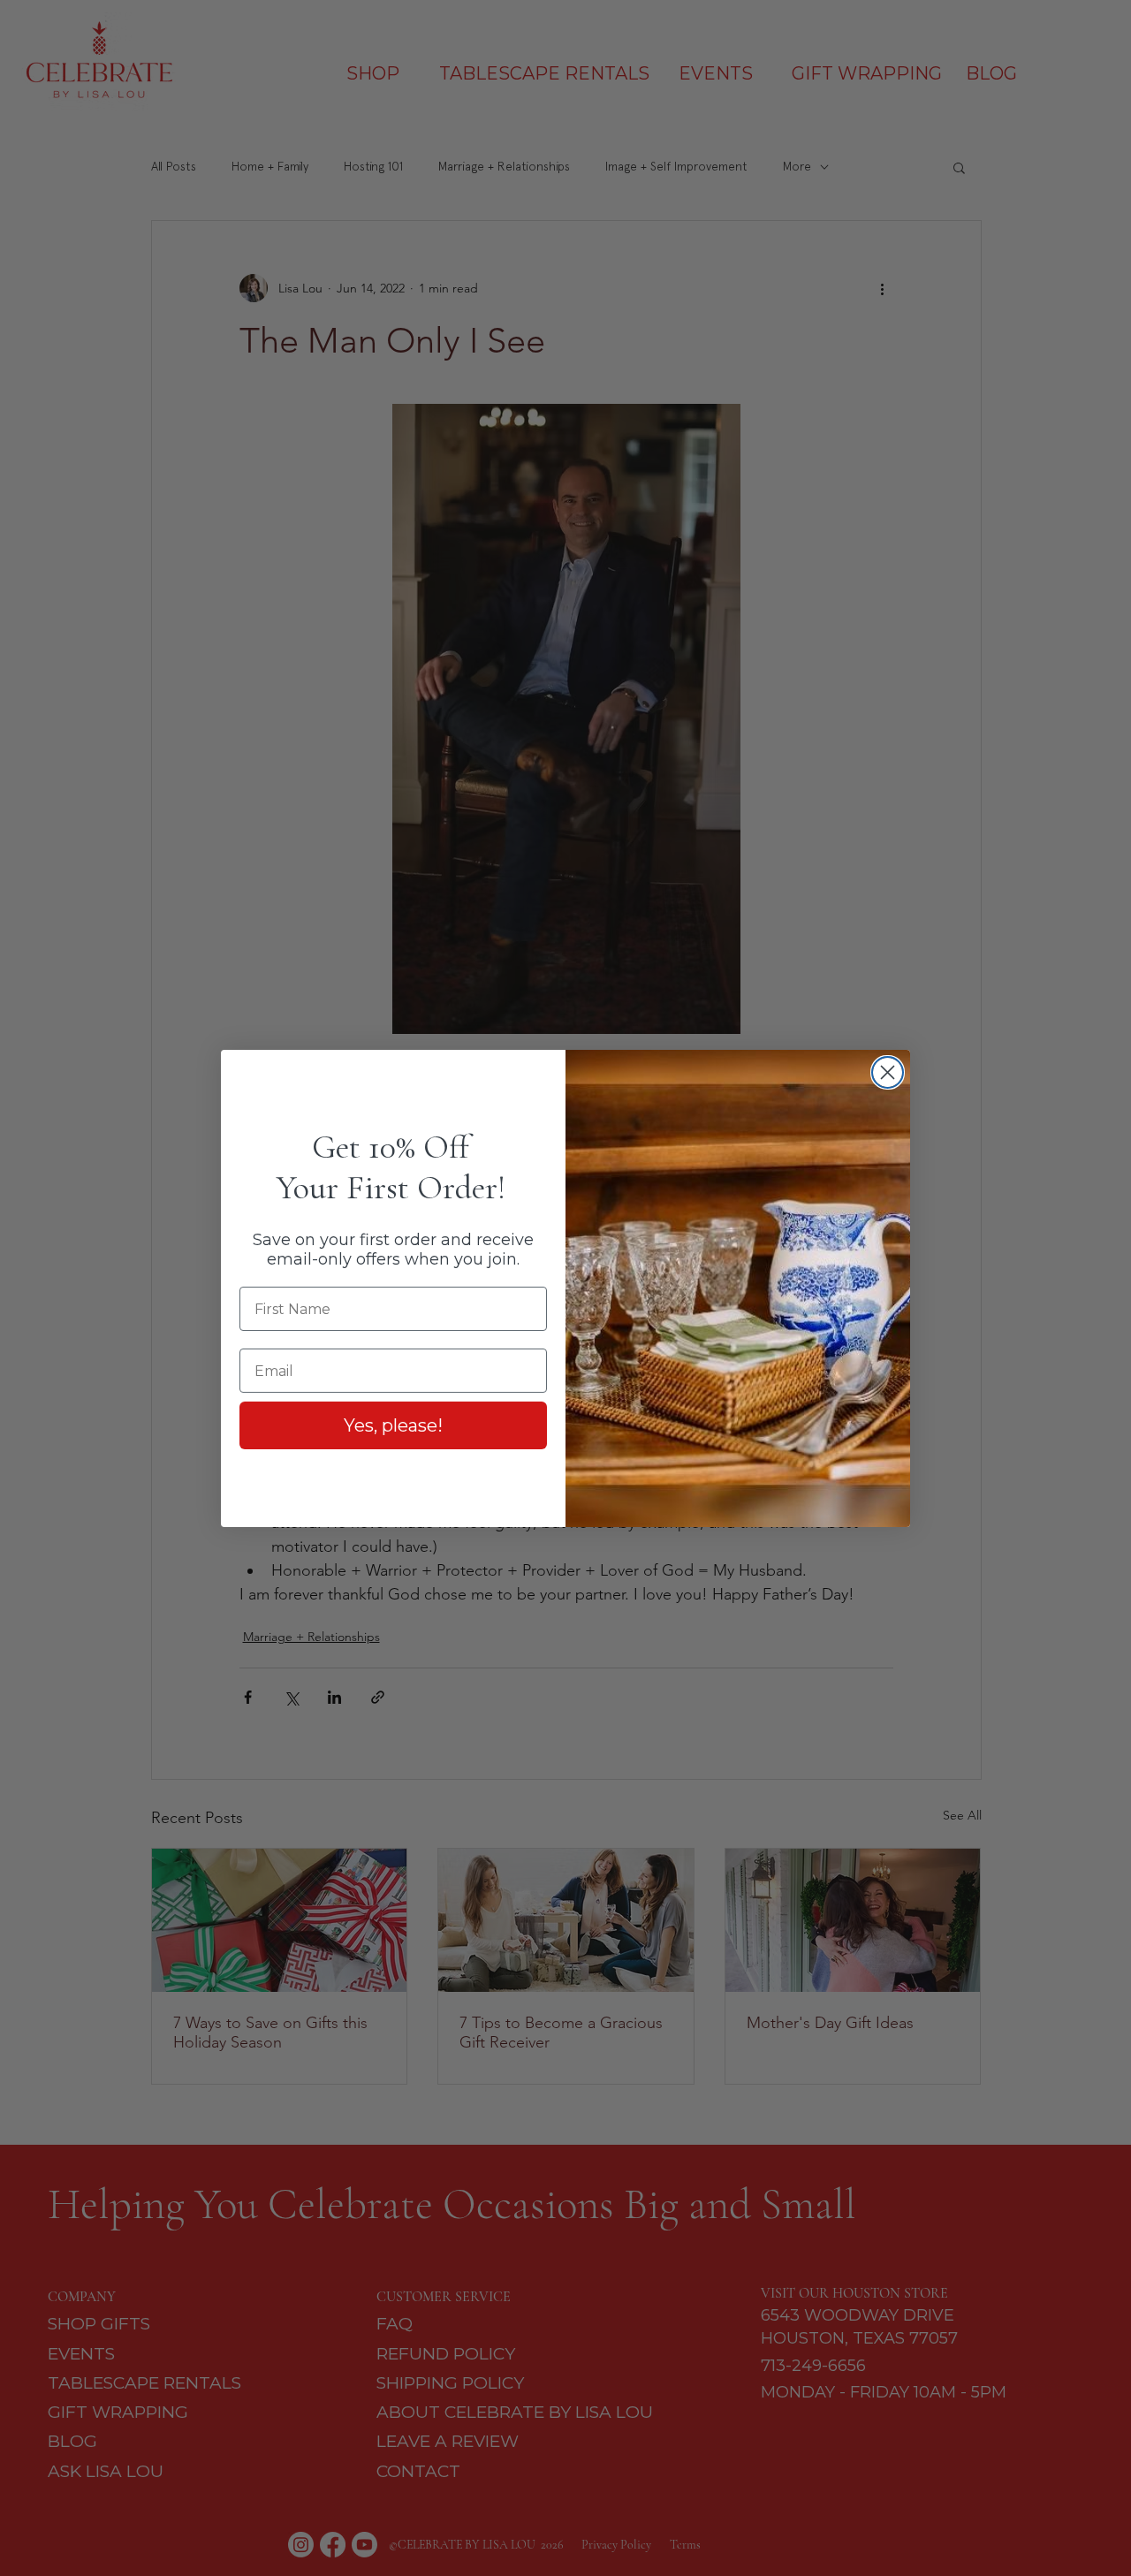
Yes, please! (393, 1425)
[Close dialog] (888, 1072)
